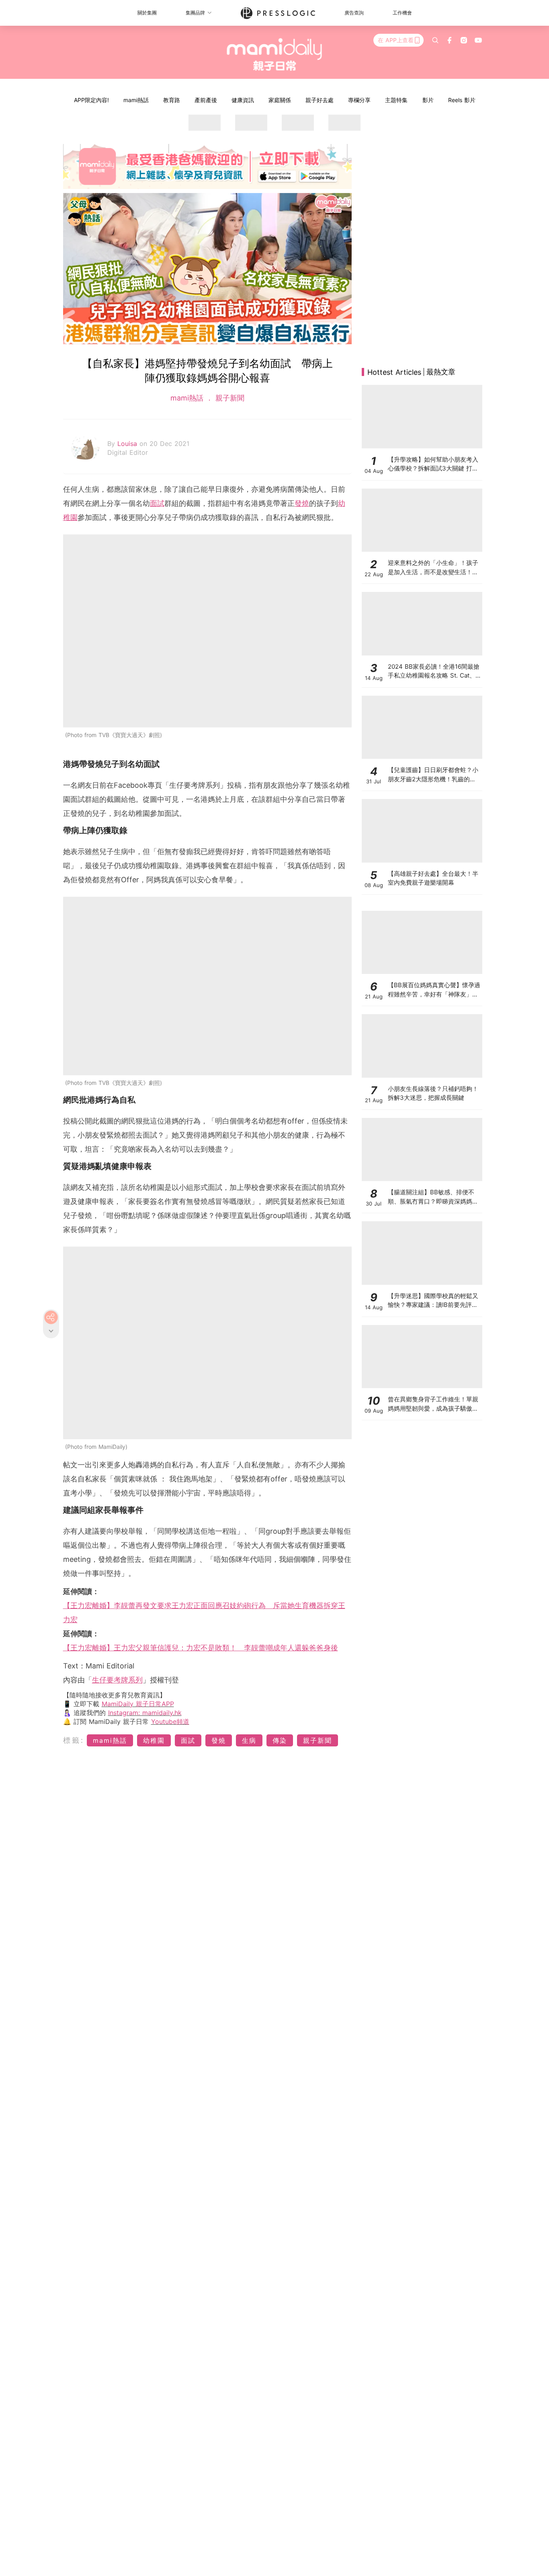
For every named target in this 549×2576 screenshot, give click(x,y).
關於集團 (147, 13)
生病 (249, 1740)
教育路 (172, 100)
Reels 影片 (462, 100)
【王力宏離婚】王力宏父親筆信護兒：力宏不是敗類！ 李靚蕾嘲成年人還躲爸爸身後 (201, 1648)
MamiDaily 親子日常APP (138, 1704)
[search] (435, 40)
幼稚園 (154, 1740)
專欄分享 (359, 100)
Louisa (128, 444)
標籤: (74, 1740)
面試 (157, 503)
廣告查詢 (354, 13)
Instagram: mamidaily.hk (145, 1713)
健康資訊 (243, 100)
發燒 (302, 503)
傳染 (280, 1740)
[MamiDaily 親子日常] (275, 54)
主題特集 (396, 100)
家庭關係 (280, 100)
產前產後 (206, 100)
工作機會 (402, 13)
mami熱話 (136, 100)
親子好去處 (320, 100)
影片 (428, 100)
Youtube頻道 (170, 1721)
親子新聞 (229, 398)
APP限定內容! (91, 100)
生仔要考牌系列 (117, 1680)
